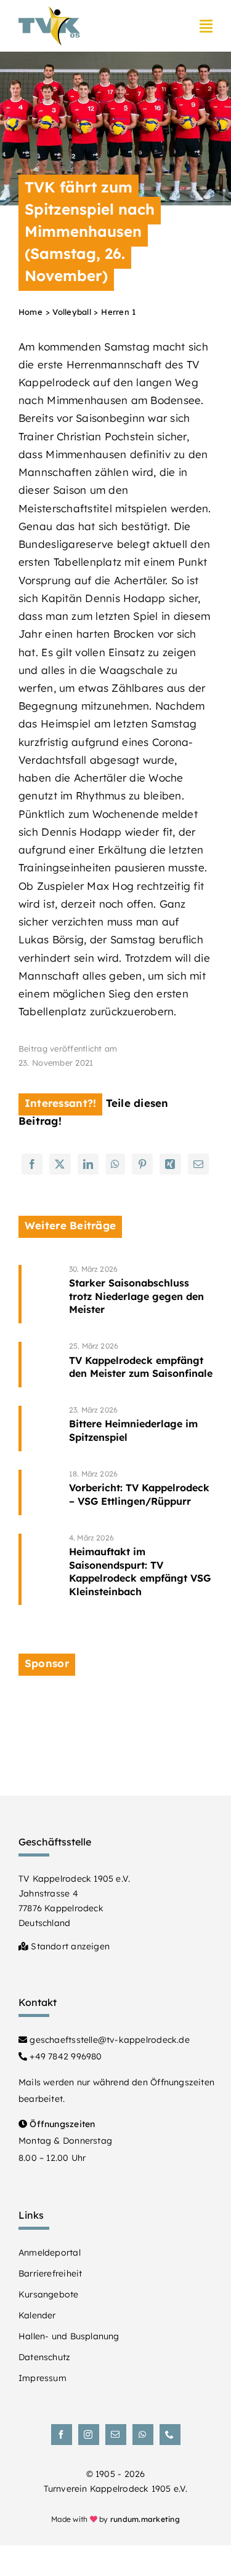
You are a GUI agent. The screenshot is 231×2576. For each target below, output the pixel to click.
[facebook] (62, 2435)
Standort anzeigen (69, 1946)
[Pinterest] (142, 1164)
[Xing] (170, 1164)
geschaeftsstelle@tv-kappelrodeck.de (108, 2040)
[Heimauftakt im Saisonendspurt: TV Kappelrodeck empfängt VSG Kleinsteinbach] (141, 1570)
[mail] (116, 2435)
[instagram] (89, 2435)
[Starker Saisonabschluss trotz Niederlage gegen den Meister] (141, 1294)
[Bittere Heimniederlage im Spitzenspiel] (141, 1429)
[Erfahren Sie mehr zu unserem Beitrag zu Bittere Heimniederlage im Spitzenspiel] (40, 1429)
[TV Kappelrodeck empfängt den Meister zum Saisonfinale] (141, 1365)
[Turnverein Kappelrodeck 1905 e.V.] (49, 11)
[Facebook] (32, 1164)
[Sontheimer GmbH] (115, 1702)
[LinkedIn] (88, 1164)
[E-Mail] (198, 1164)
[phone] (170, 2435)
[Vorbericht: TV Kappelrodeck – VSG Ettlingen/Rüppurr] (141, 1492)
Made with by (115, 2519)
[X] (60, 1164)
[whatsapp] (143, 2435)
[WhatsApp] (115, 1164)
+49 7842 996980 (64, 2056)
